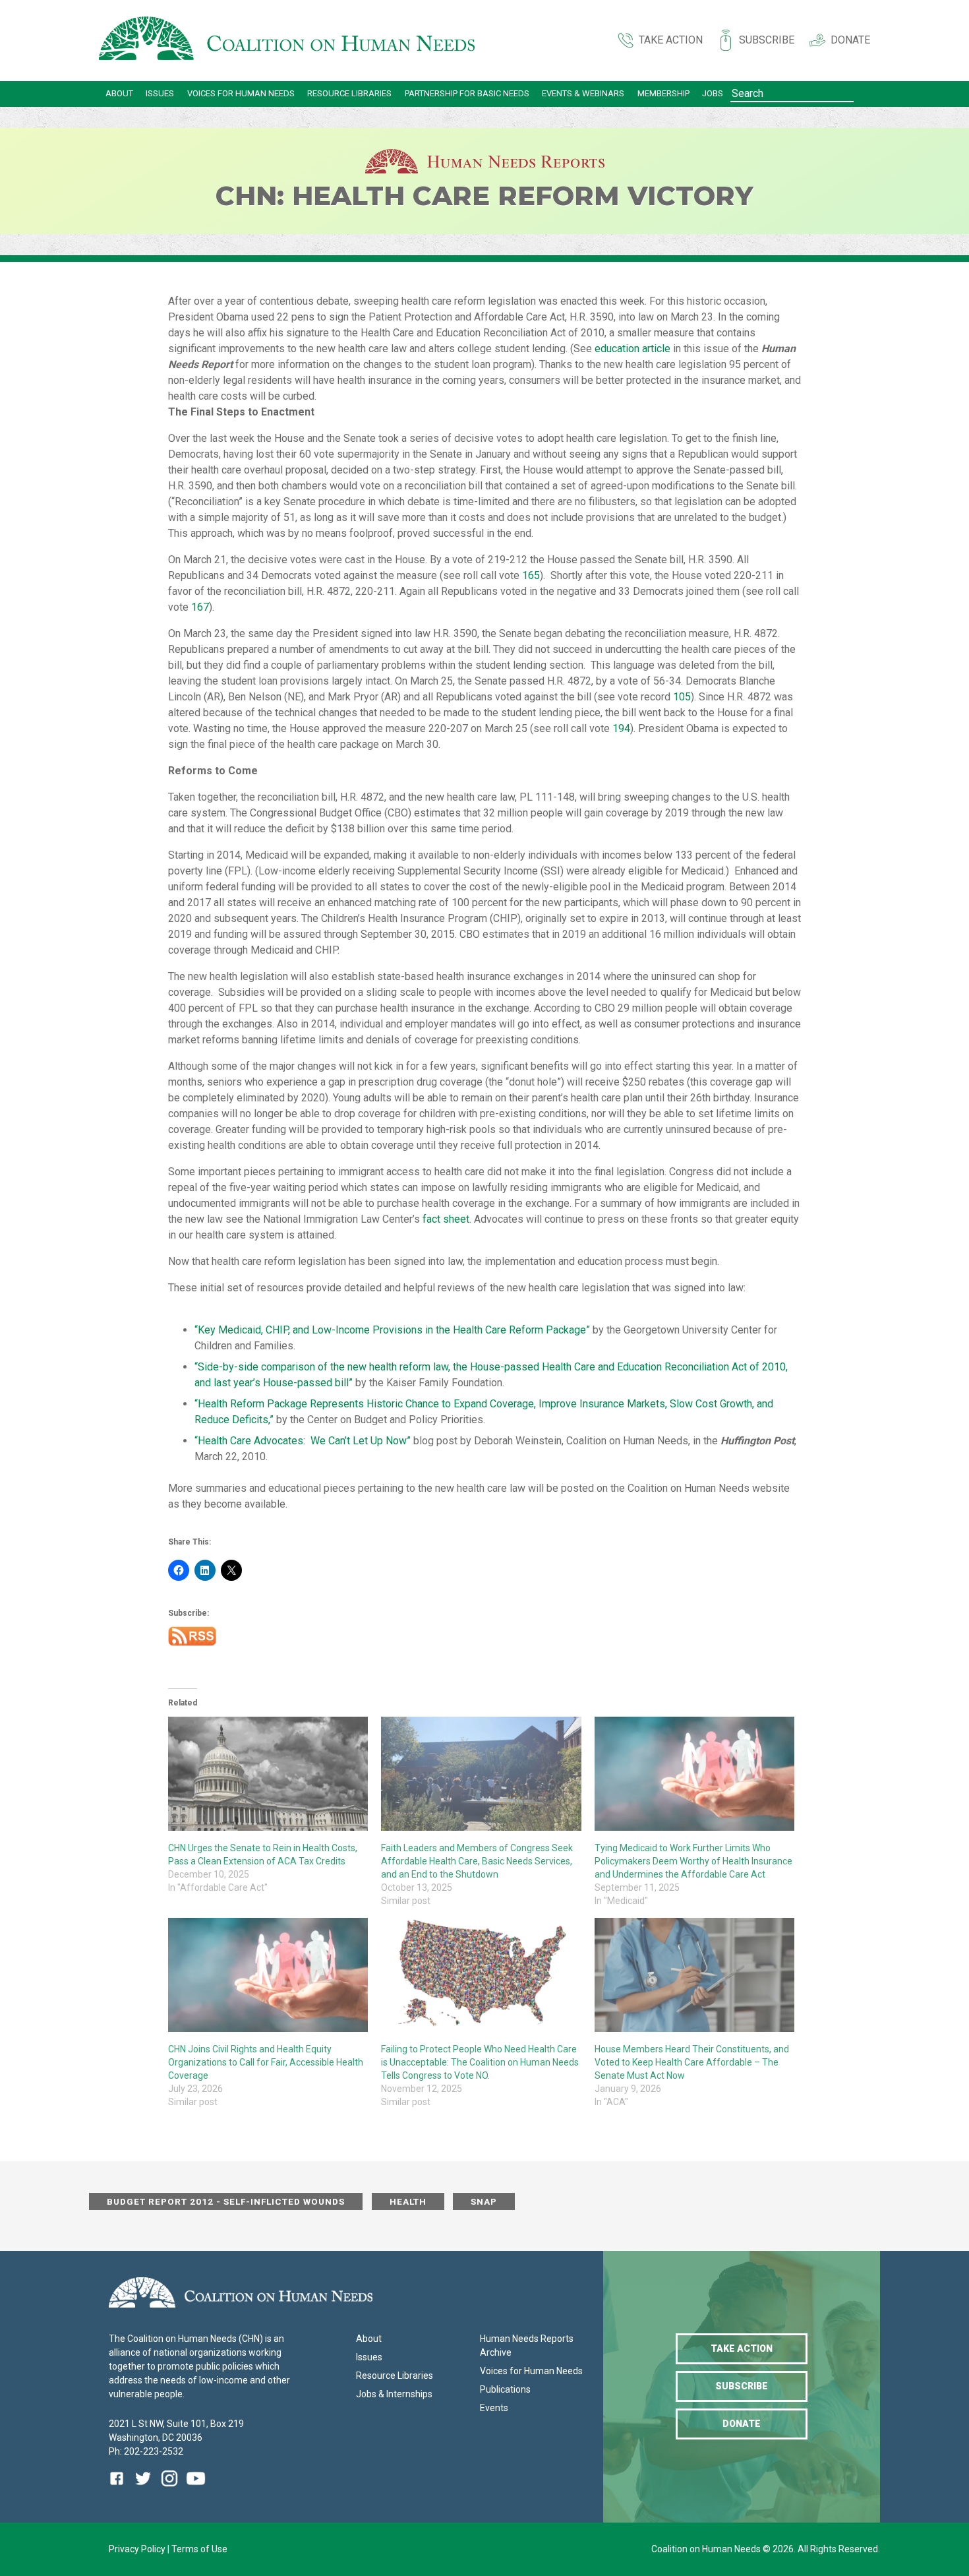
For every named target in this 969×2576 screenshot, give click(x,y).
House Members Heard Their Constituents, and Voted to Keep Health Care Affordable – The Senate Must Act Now (692, 2062)
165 (531, 575)
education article (632, 349)
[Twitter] (143, 2488)
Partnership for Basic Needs (467, 93)
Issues (160, 93)
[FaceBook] (119, 2488)
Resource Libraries (349, 93)
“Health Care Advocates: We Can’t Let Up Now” (303, 1441)
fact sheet (446, 1219)
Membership (663, 93)
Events (494, 2408)
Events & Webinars (583, 93)
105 (682, 697)
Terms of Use (199, 2549)
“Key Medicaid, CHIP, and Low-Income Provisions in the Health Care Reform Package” (392, 1330)
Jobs (713, 93)
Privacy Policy (138, 2549)
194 (621, 728)
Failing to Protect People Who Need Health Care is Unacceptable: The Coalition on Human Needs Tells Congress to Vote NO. (480, 2062)
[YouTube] (196, 2488)
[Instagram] (169, 2488)
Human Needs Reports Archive (527, 2346)
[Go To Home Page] (287, 41)
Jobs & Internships (394, 2394)
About (119, 93)
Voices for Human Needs (241, 93)
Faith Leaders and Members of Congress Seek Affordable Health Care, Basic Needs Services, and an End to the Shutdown (477, 1861)
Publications (505, 2389)
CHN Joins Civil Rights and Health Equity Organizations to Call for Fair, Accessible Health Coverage (266, 2062)
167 (200, 607)
